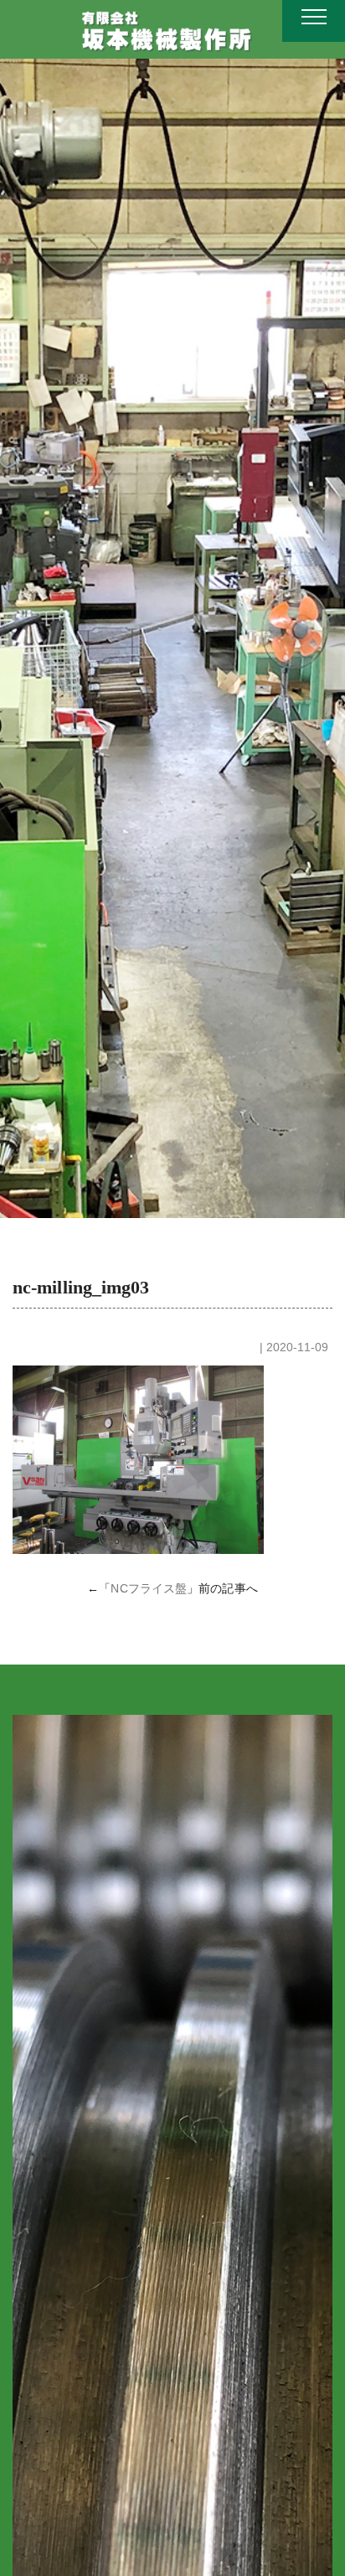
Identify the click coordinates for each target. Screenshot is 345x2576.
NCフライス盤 (149, 1588)
